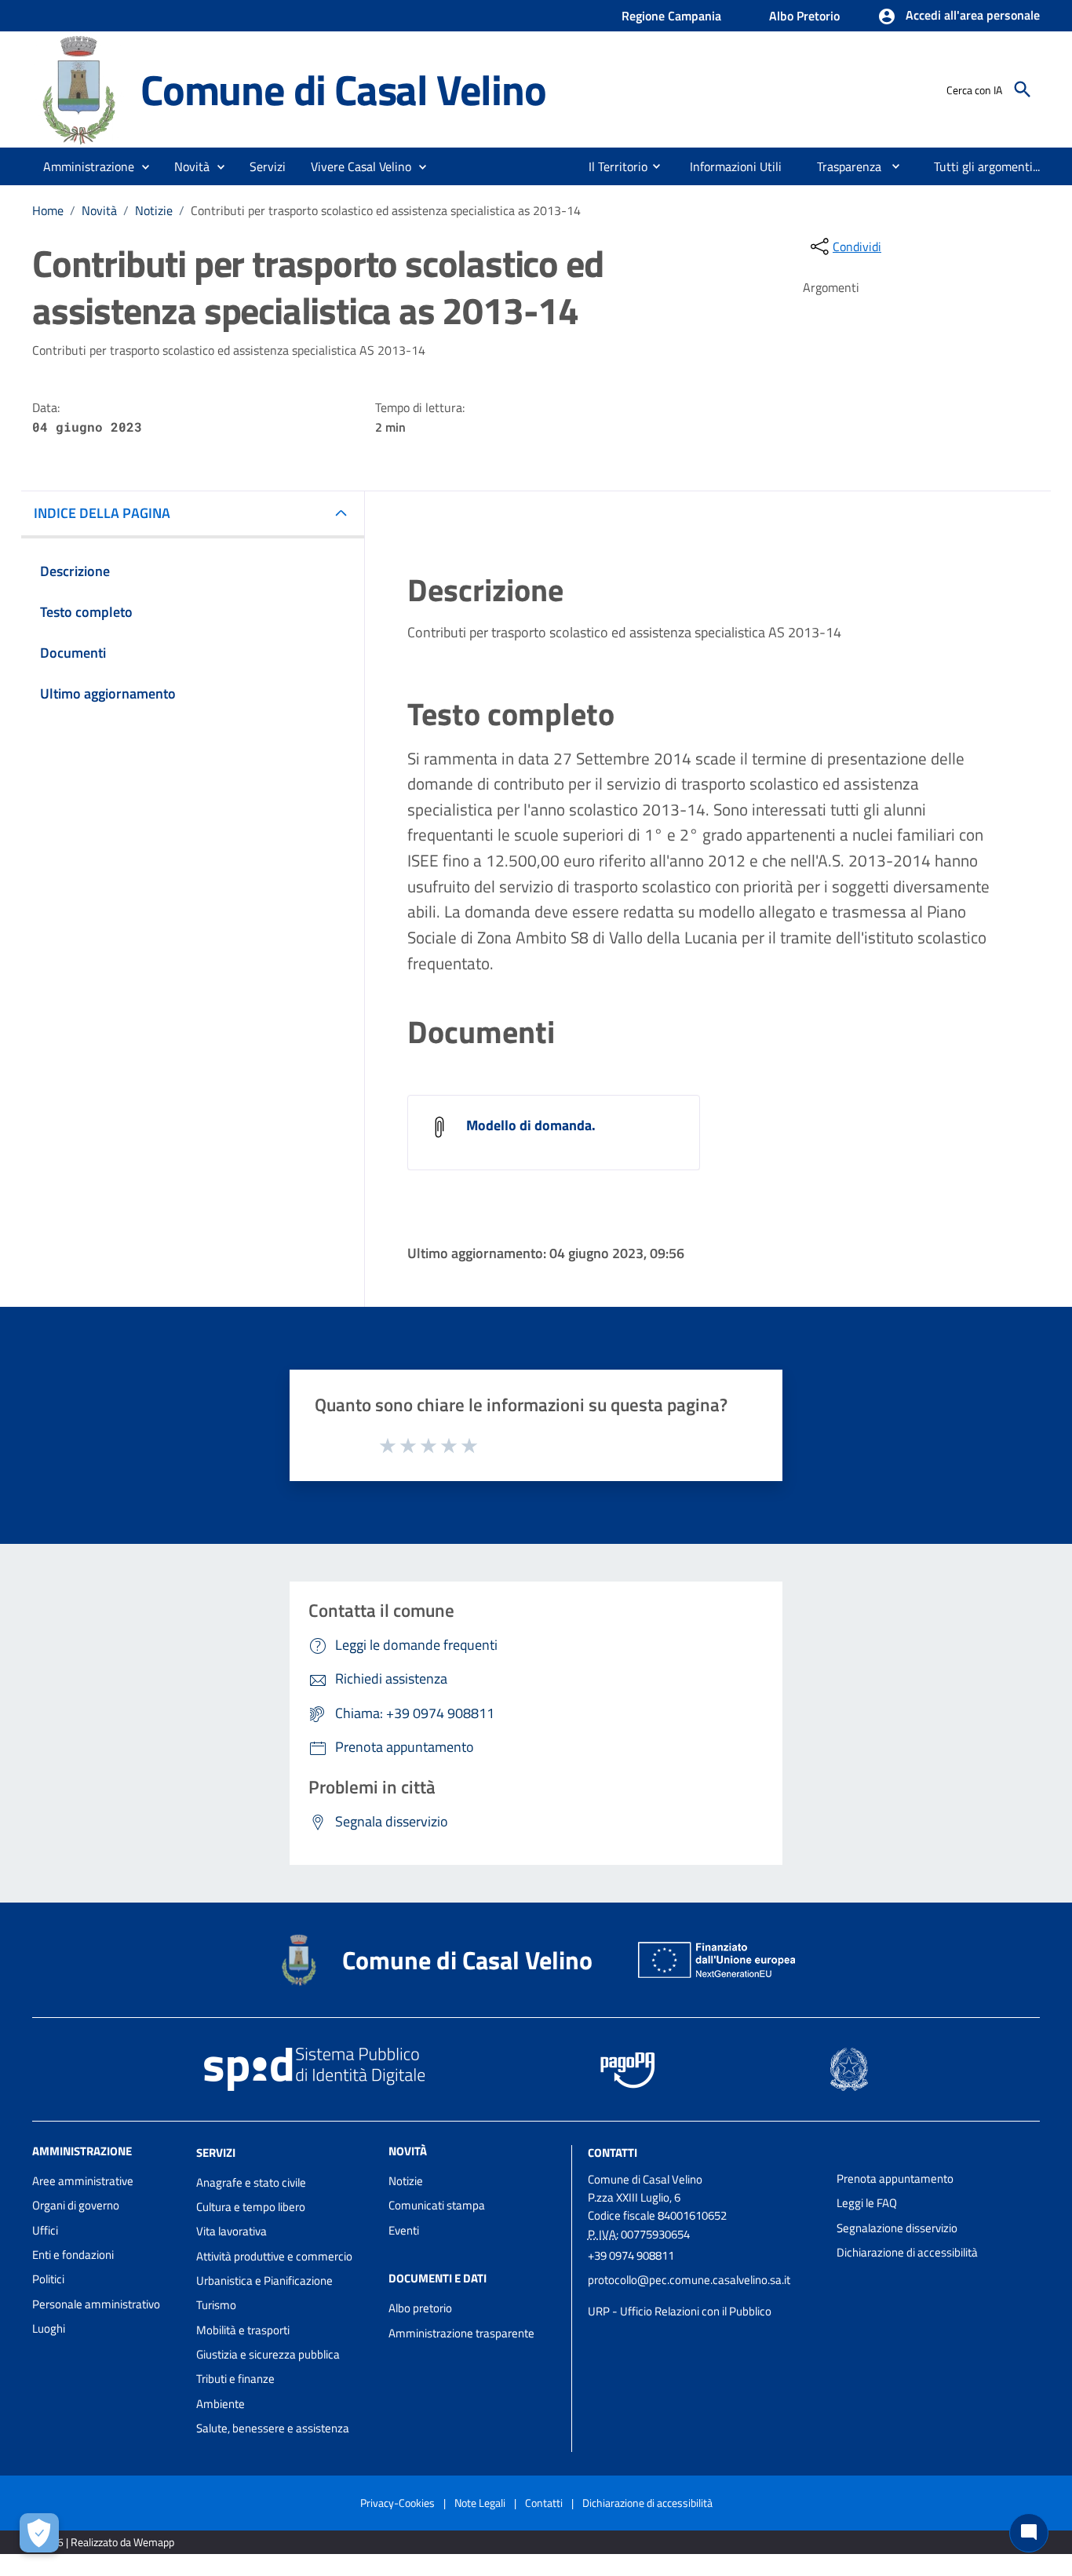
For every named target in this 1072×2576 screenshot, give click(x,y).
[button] (959, 16)
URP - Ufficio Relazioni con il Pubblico (680, 2311)
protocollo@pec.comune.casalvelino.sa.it (689, 2280)
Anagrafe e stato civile (251, 2182)
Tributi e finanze (235, 2379)
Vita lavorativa (232, 2231)
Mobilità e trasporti (243, 2330)
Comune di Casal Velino (343, 89)
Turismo (216, 2305)
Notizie (154, 210)
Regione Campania (671, 16)
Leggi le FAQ (867, 2203)
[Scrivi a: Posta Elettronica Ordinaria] (704, 2296)
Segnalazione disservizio (897, 2228)
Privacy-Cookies (397, 2503)
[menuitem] (612, 166)
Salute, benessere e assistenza (273, 2428)
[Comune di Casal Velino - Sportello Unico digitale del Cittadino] (79, 88)
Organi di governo (76, 2205)
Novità (99, 210)
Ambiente (221, 2404)
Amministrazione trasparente (461, 2333)
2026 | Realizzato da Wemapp (106, 2542)
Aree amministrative (83, 2181)
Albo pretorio (420, 2308)
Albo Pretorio (804, 16)
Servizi (216, 2153)
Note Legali (480, 2503)
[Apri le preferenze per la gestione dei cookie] (39, 2533)
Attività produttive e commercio (274, 2256)
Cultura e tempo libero (251, 2207)
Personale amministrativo (96, 2304)
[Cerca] (1023, 89)
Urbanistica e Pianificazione (264, 2280)
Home (48, 210)
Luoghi (49, 2328)
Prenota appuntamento (895, 2178)
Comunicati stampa (437, 2205)
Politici (48, 2279)
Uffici (45, 2230)
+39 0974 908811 (631, 2255)
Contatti (613, 2153)
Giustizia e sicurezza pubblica (268, 2354)
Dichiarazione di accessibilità (907, 2252)
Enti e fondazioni (73, 2255)
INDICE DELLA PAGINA (102, 513)
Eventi (404, 2230)
